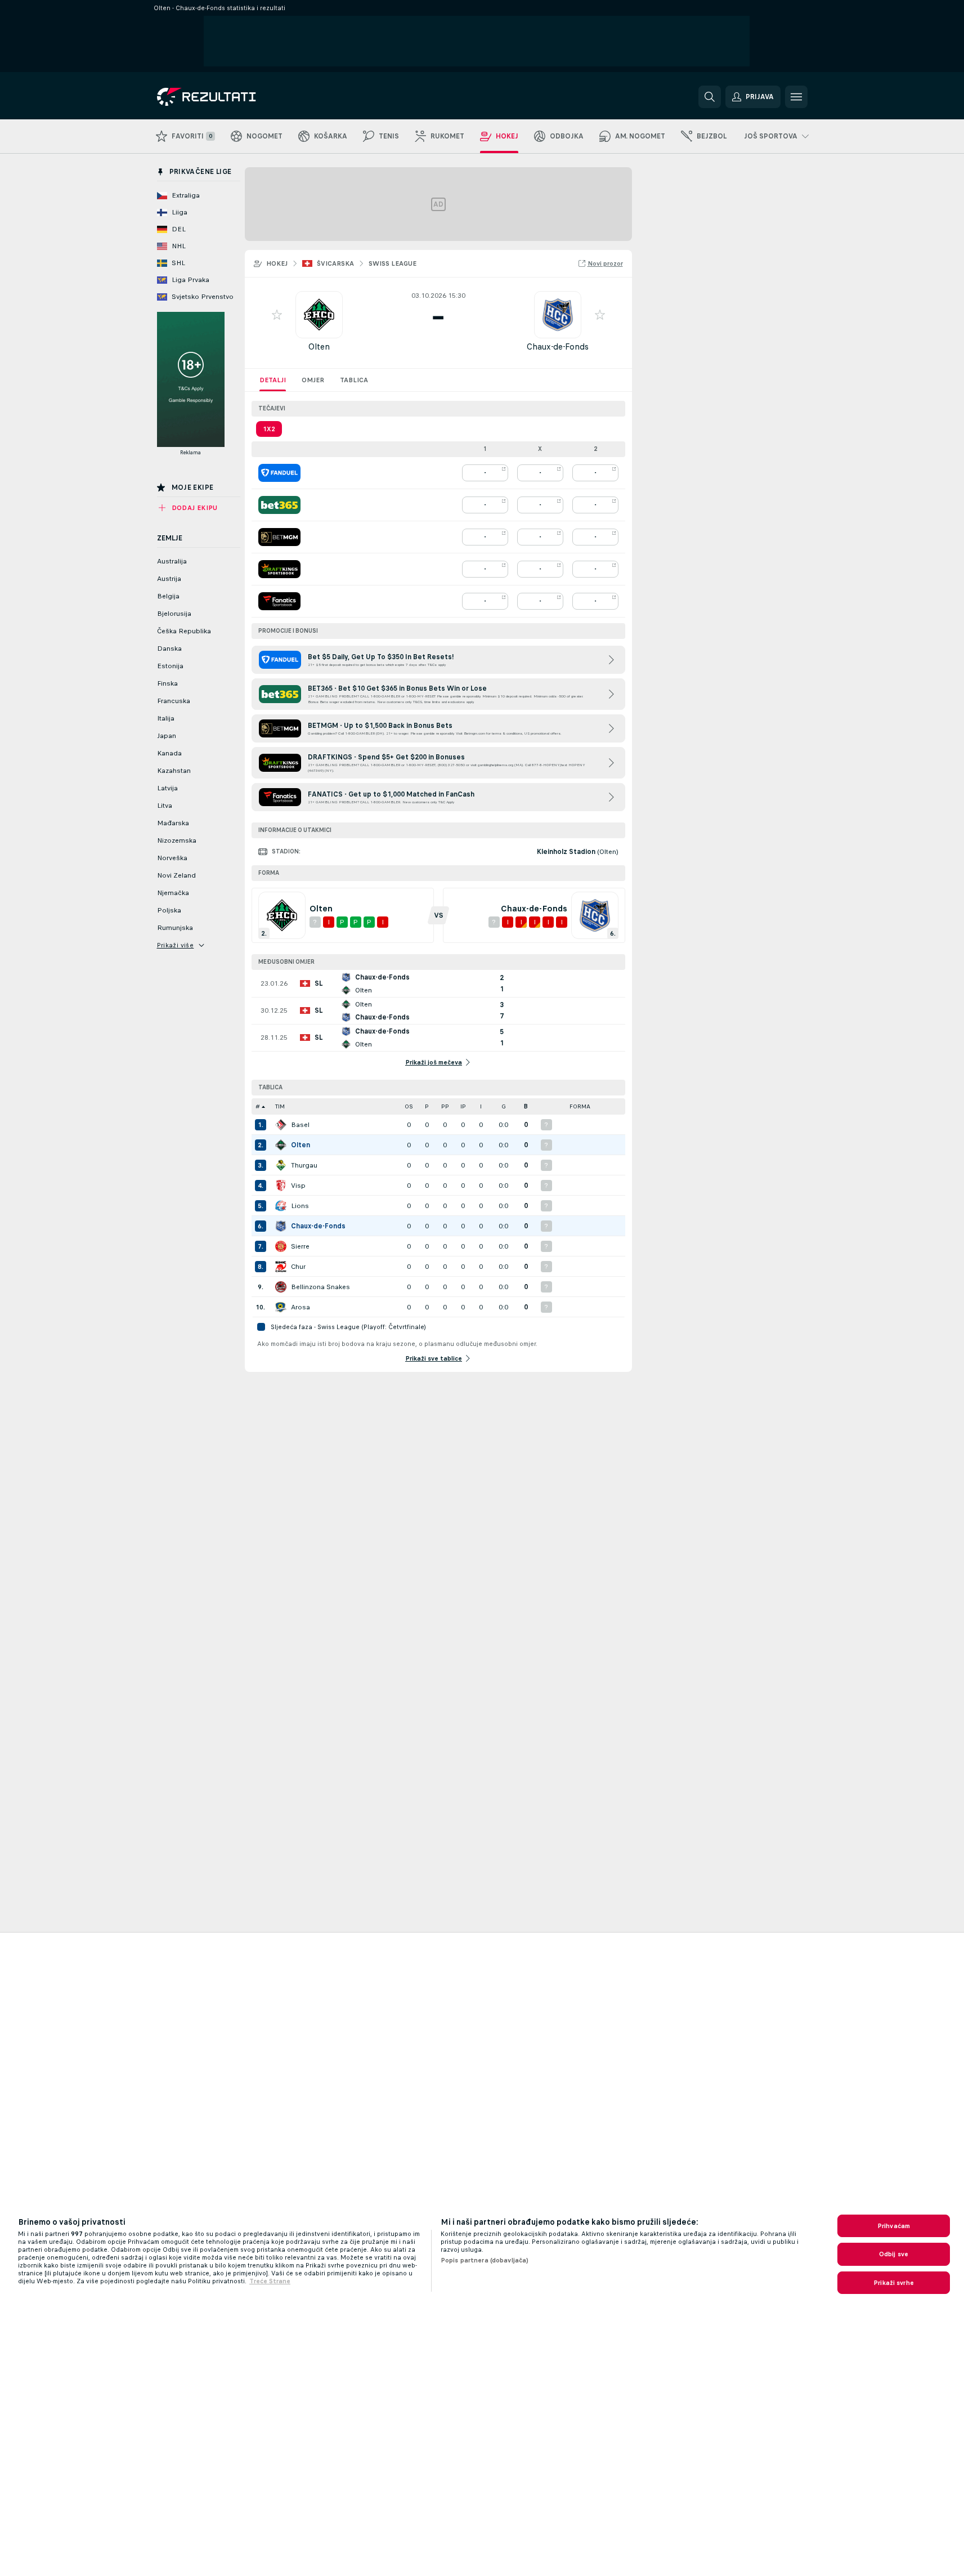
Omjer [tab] (313, 380)
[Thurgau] (281, 1165)
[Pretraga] (710, 97)
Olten (319, 346)
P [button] (427, 1106)
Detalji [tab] (273, 380)
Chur (298, 1267)
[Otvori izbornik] (796, 97)
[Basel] (281, 1125)
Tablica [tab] (354, 380)
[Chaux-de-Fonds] (281, 1226)
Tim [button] (280, 1106)
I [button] (481, 1106)
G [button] (504, 1106)
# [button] (258, 1106)
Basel (300, 1125)
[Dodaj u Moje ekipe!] (277, 315)
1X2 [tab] (269, 429)
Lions (300, 1206)
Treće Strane (270, 2281)
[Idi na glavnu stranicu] (234, 97)
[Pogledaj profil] (319, 315)
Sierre (300, 1246)
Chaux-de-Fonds (558, 346)
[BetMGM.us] (279, 537)
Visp (298, 1186)
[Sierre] (281, 1246)
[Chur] (281, 1267)
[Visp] (281, 1186)
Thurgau (304, 1165)
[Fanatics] (279, 601)
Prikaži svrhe (894, 2283)
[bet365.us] (279, 505)
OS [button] (409, 1106)
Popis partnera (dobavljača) (485, 2260)
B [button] (526, 1106)
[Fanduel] (279, 473)
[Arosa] (281, 1307)
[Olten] (281, 1145)
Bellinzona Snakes (320, 1287)
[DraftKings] (279, 569)
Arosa (301, 1307)
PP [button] (445, 1106)
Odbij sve (894, 2254)
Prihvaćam (894, 2226)
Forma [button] (580, 1106)
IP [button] (463, 1106)
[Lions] (281, 1206)
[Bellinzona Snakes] (281, 1287)
